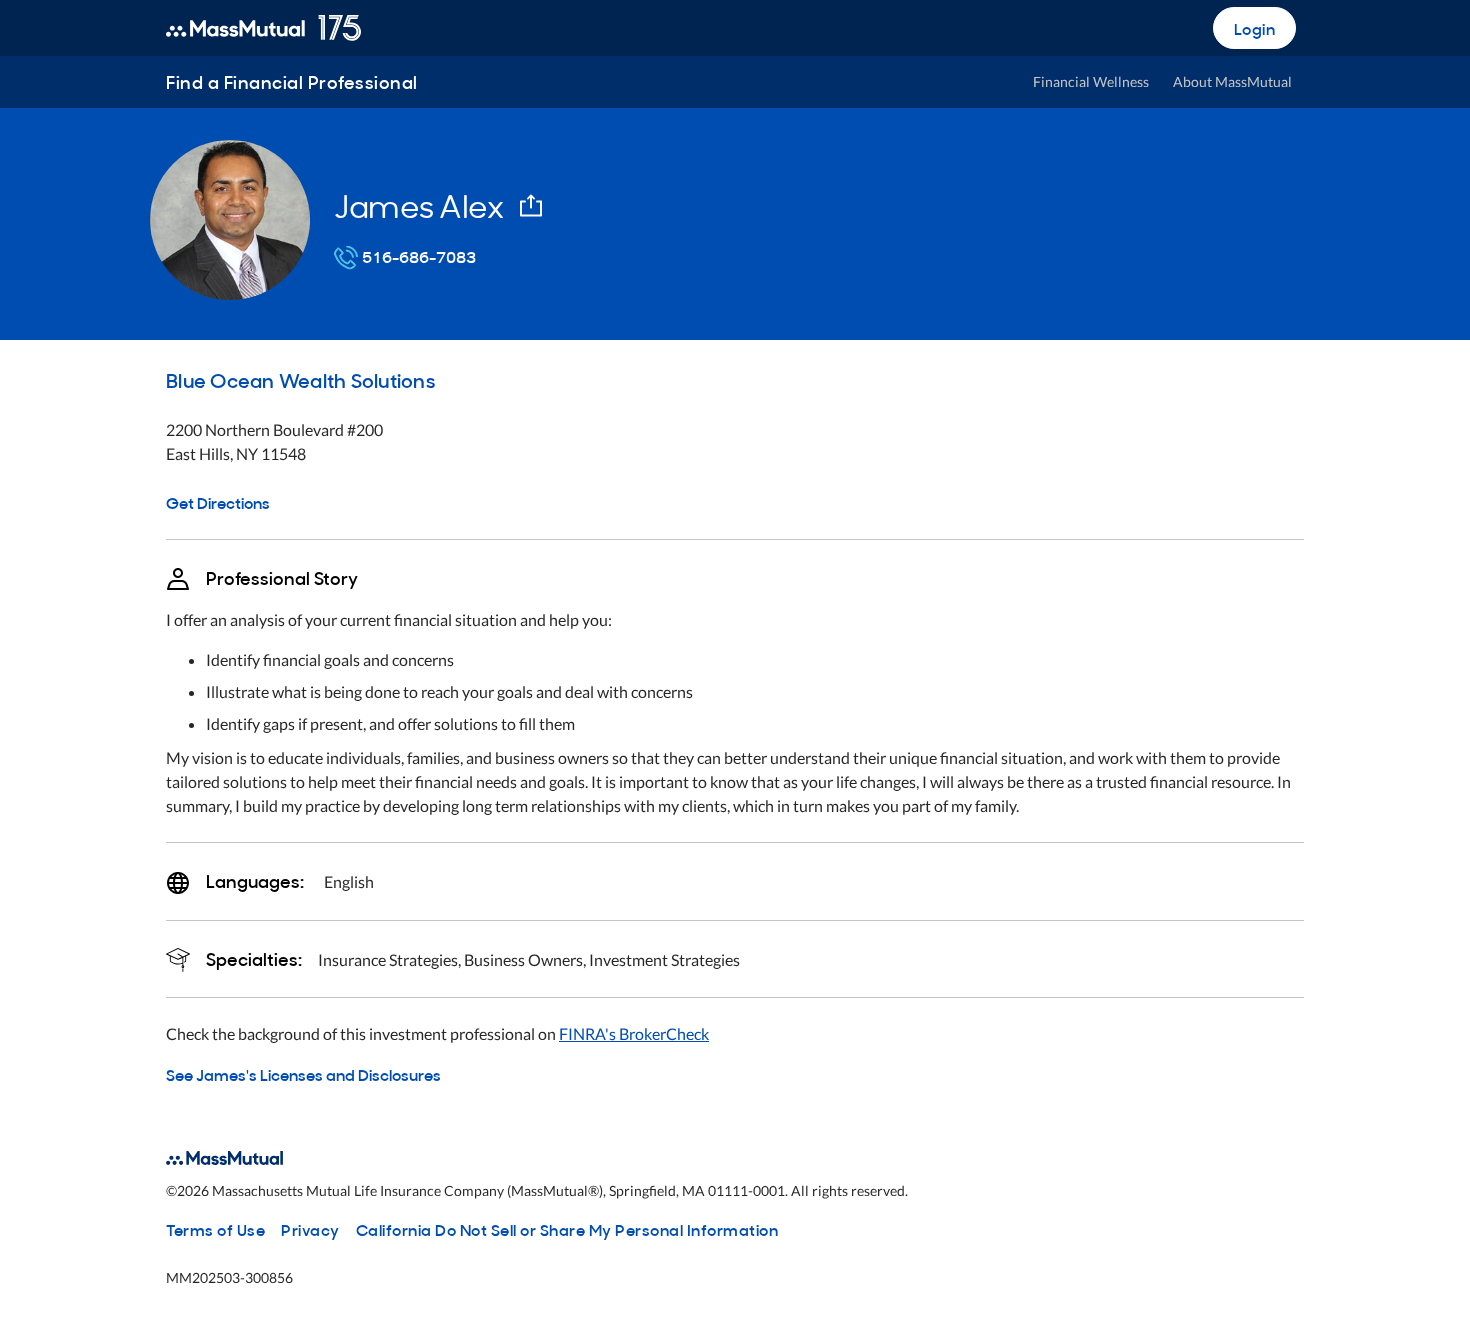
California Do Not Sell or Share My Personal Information (567, 1229)
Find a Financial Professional (292, 81)
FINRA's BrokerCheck (634, 1033)
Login (1255, 28)
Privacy (310, 1229)
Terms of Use (215, 1229)
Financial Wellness (1091, 81)
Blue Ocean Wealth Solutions (300, 379)
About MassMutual (1232, 81)
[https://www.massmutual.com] (263, 28)
